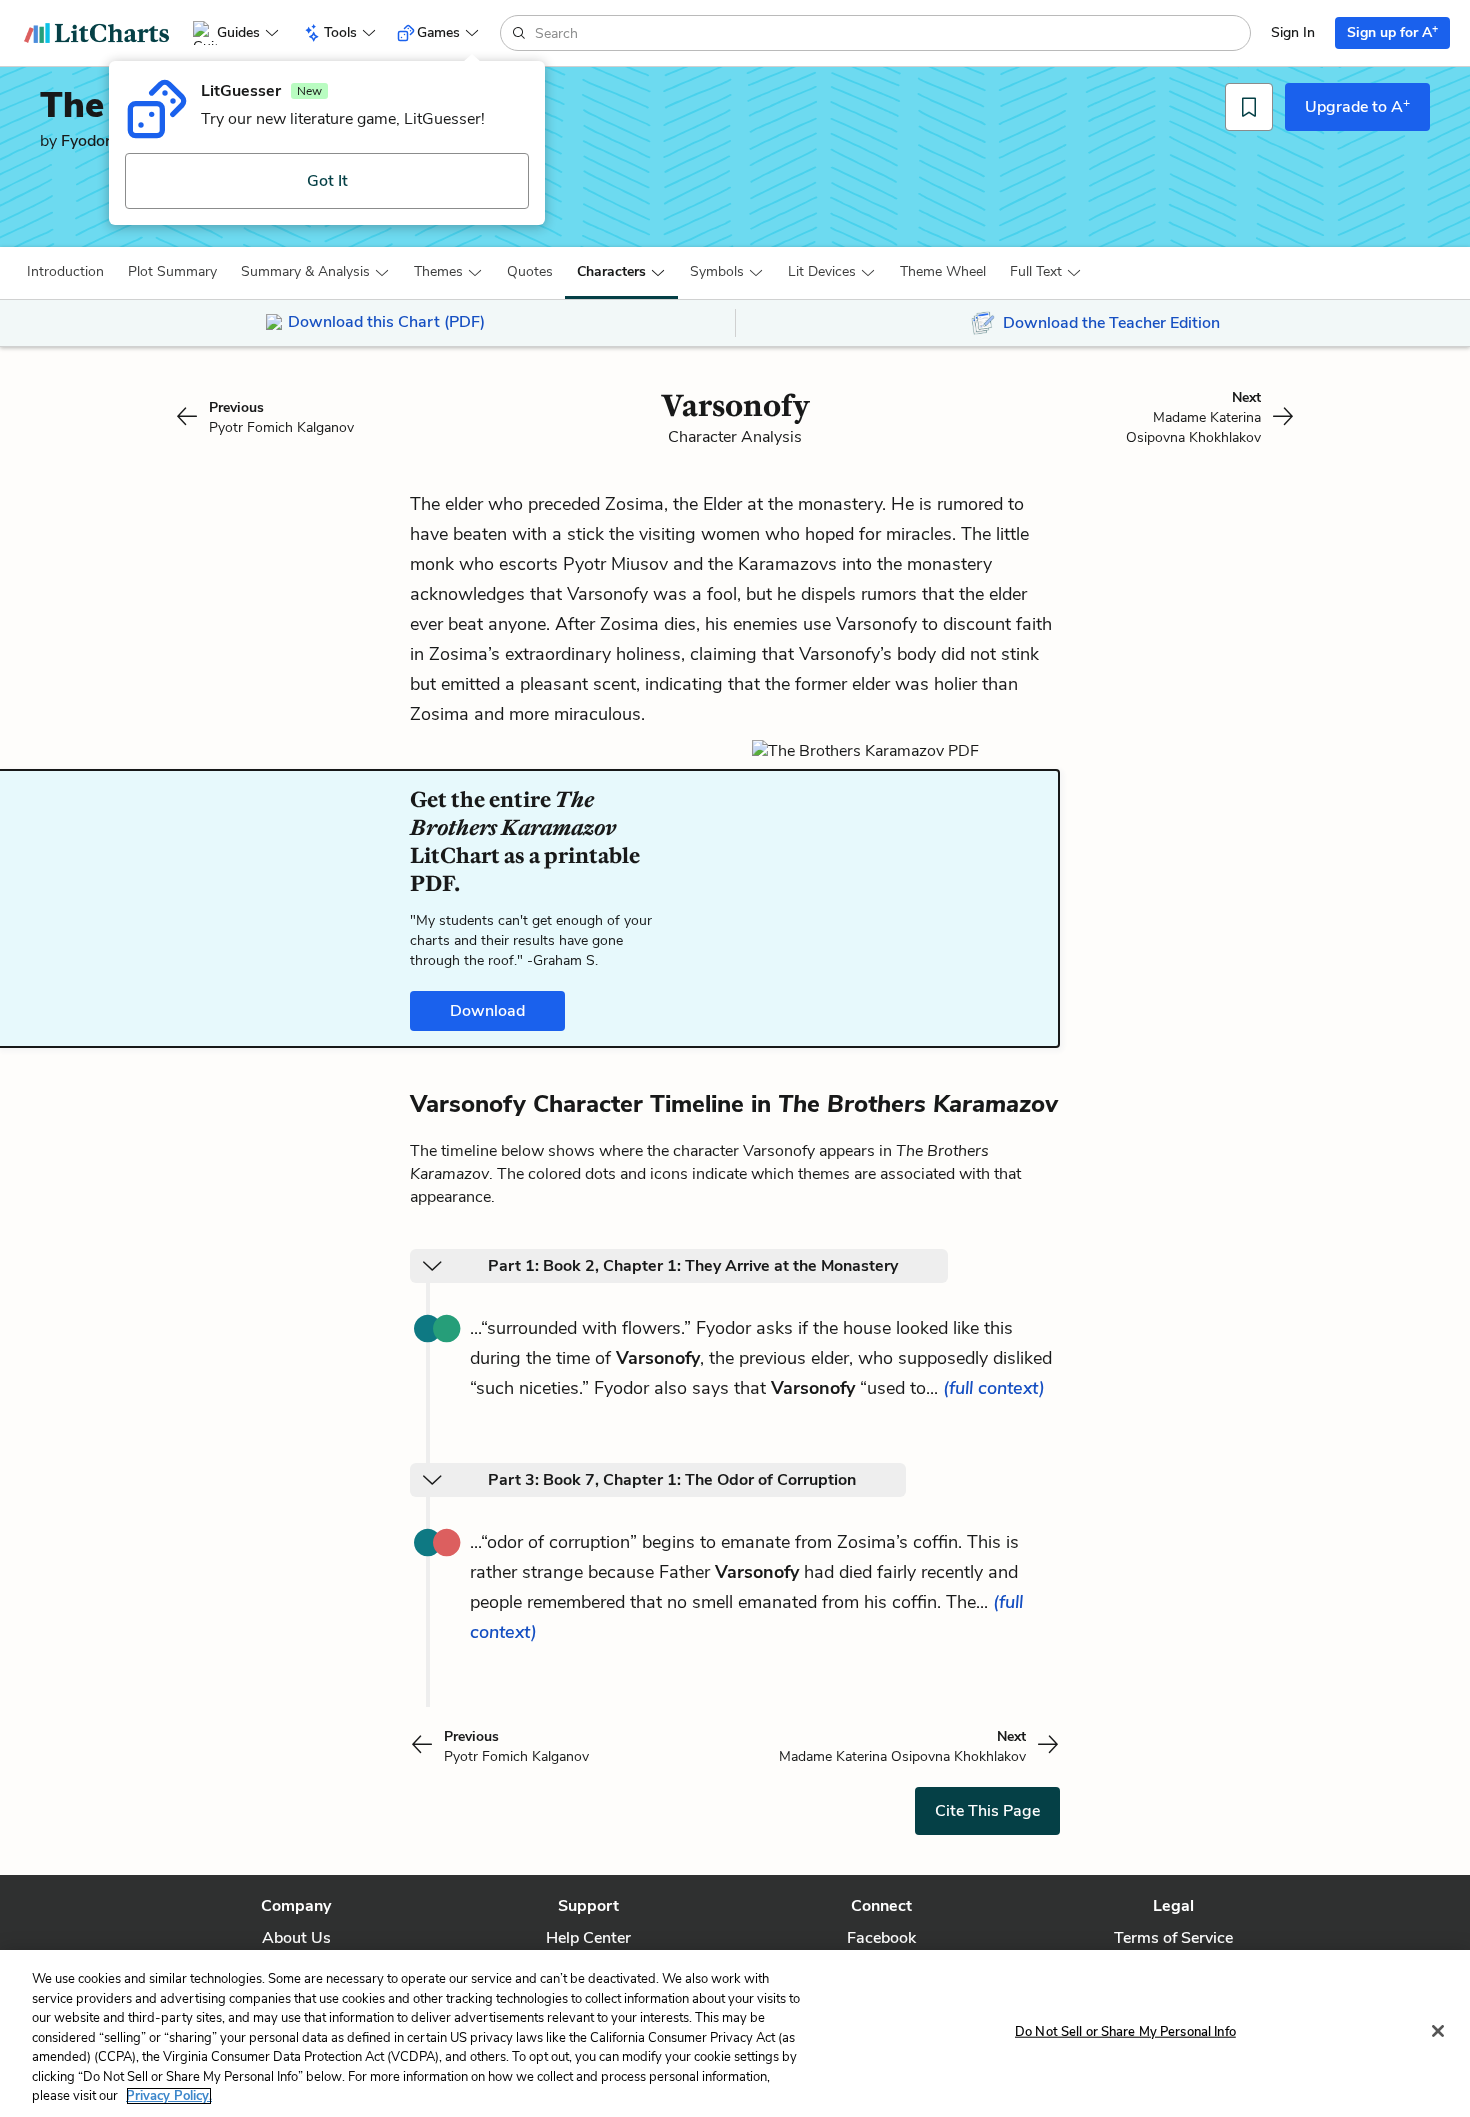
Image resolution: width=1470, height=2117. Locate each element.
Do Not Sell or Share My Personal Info (1125, 2031)
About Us (296, 1938)
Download (487, 1011)
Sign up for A (1392, 31)
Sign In (1293, 32)
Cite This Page (987, 1811)
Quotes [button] (530, 271)
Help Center (588, 1938)
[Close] (1438, 2031)
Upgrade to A (1357, 106)
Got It (327, 181)
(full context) (994, 1388)
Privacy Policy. (169, 2096)
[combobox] (890, 33)
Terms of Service (1173, 1938)
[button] (65, 272)
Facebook (881, 1938)
